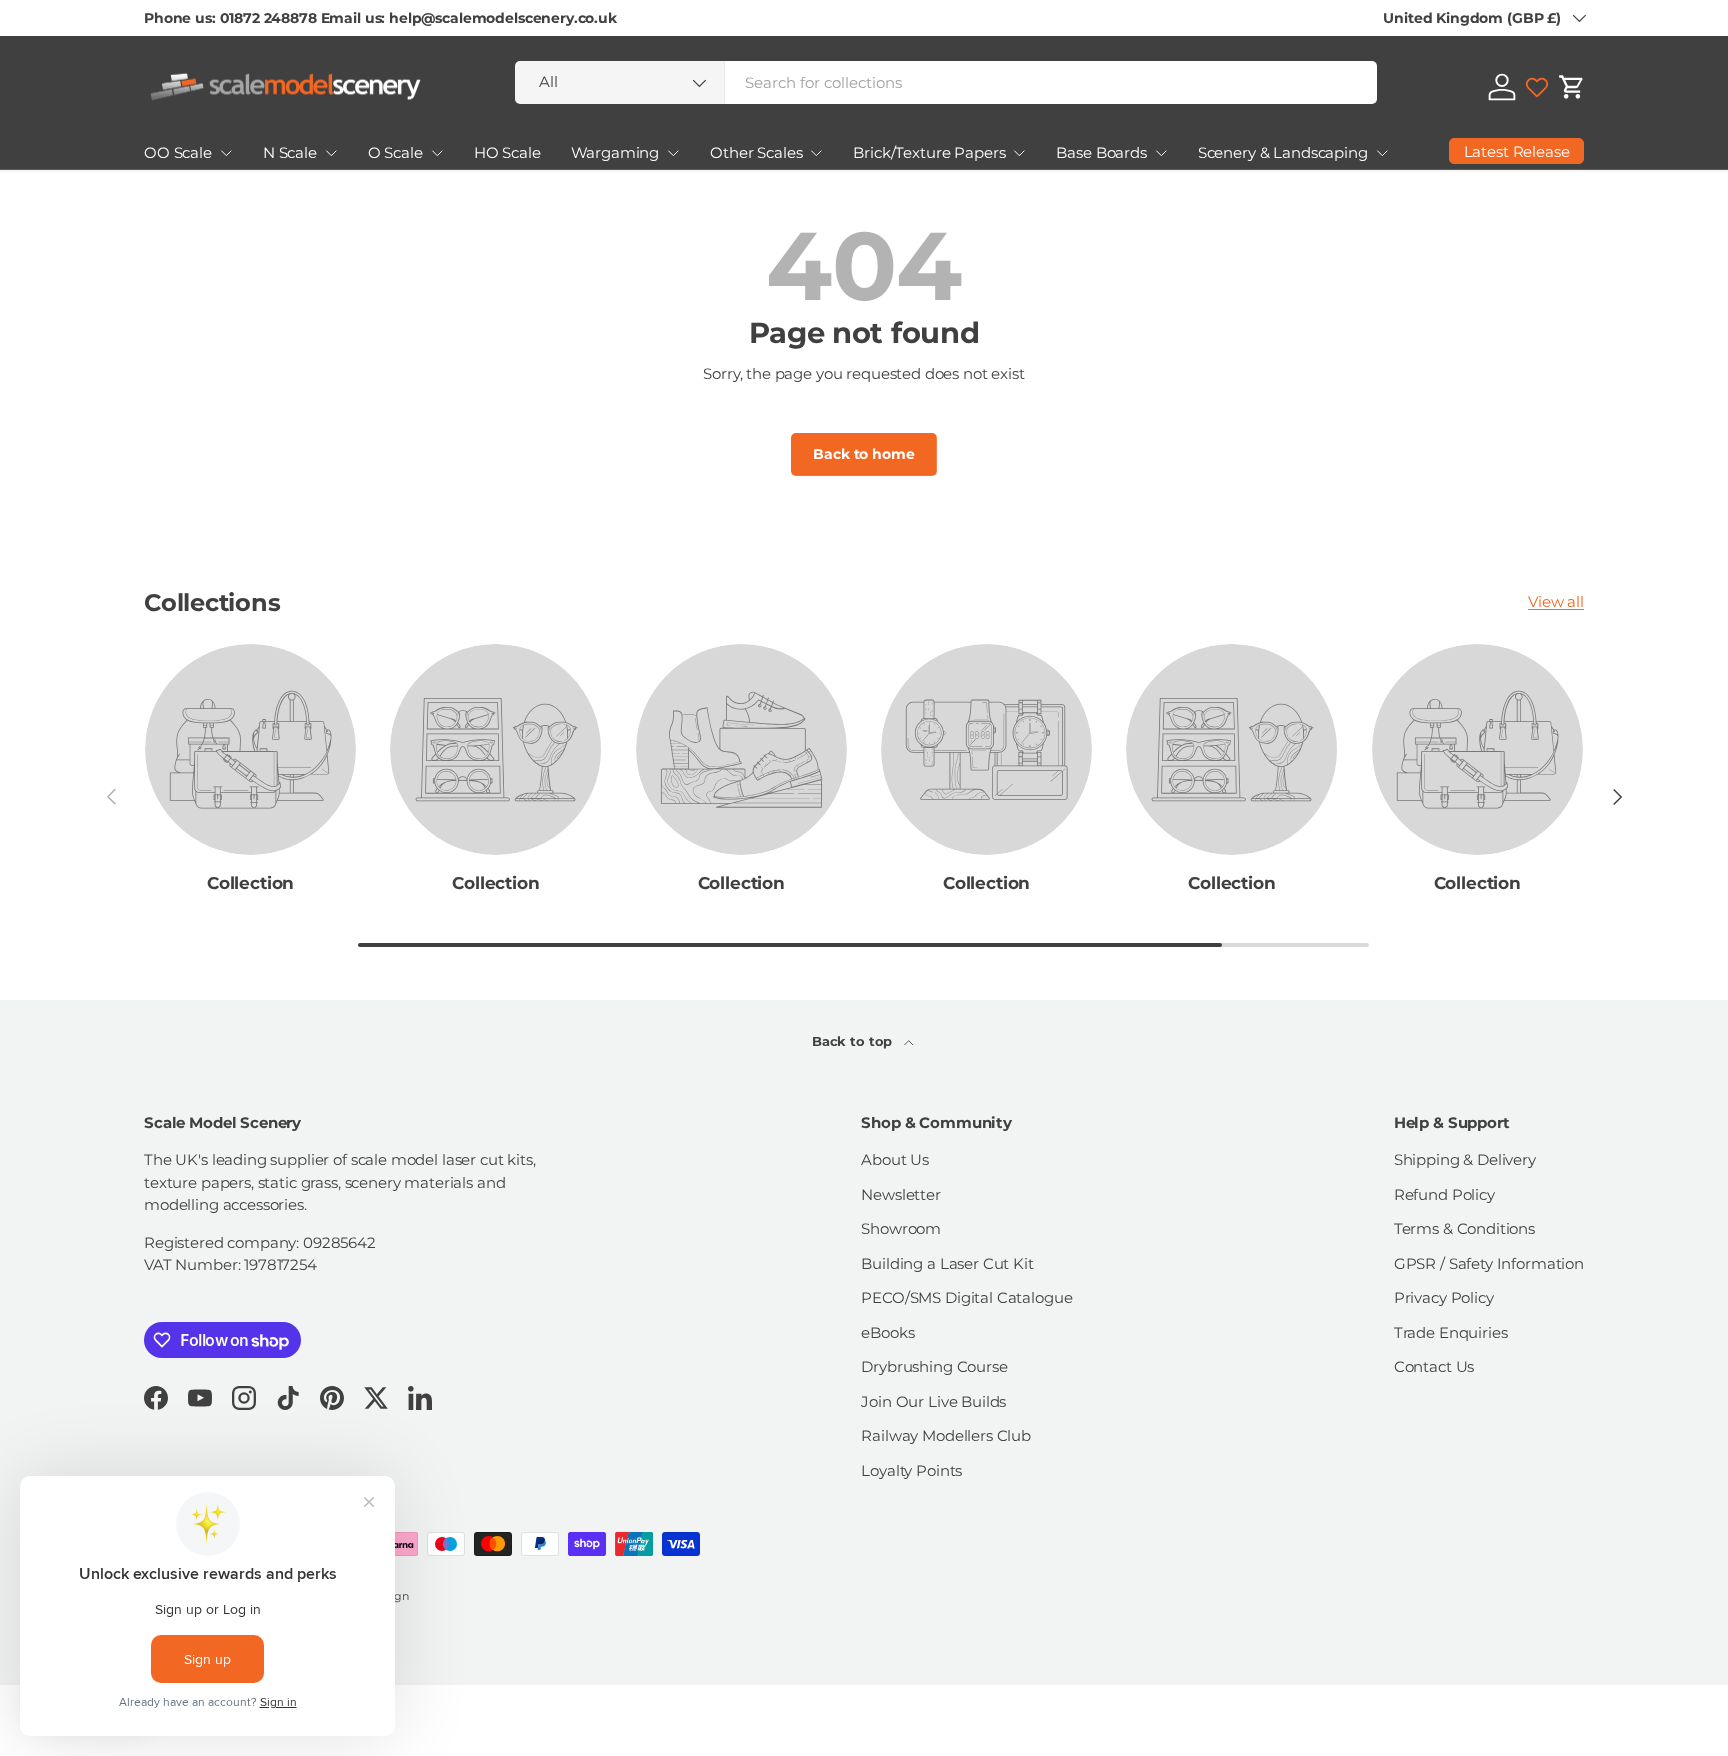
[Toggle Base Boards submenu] (1161, 153)
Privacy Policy (1444, 1297)
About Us (895, 1159)
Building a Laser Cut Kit (947, 1263)
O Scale (395, 152)
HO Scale (507, 152)
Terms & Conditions (1464, 1228)
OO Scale (178, 152)
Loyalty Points (911, 1470)
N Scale (290, 152)
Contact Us (1434, 1366)
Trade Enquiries (1451, 1332)
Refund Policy (1444, 1194)
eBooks (887, 1332)
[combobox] (946, 82)
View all (1556, 601)
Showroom (901, 1228)
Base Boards (1101, 152)
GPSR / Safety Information (1489, 1263)
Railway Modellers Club (946, 1435)
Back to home (863, 454)
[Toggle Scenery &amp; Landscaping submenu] (1382, 153)
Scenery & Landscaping (1283, 152)
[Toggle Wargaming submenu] (673, 153)
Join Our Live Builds (933, 1401)
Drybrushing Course (934, 1366)
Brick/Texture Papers (929, 152)
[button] (1572, 87)
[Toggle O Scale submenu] (437, 153)
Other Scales (756, 152)
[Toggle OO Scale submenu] (226, 153)
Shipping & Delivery (1465, 1159)
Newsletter (901, 1194)
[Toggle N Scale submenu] (331, 153)
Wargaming (615, 152)
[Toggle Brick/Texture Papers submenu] (1019, 153)
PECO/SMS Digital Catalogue (966, 1297)
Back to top (854, 1041)
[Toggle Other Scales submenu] (816, 153)
